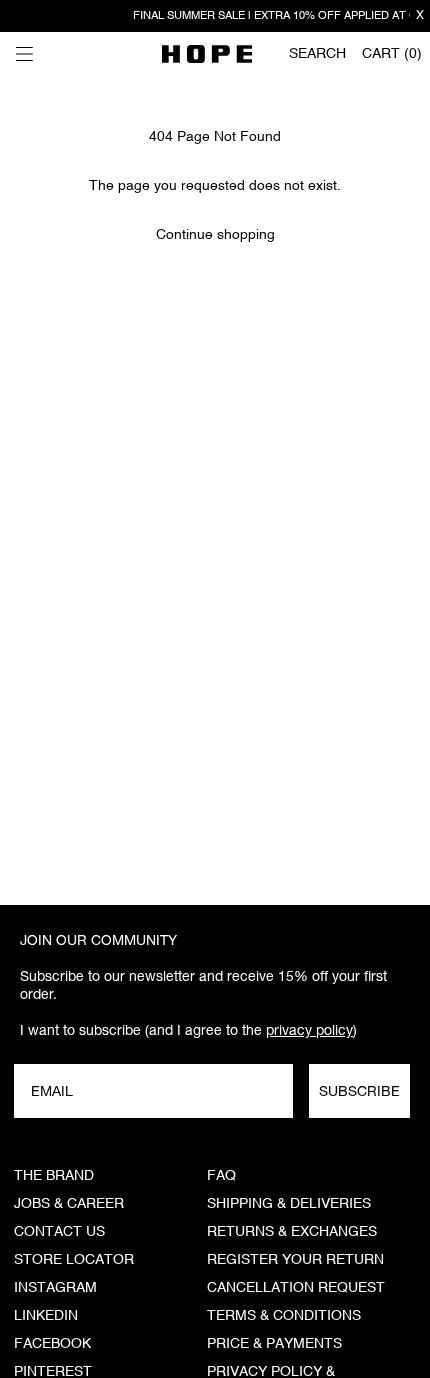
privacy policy (309, 1030)
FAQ (221, 1176)
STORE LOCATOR (74, 1260)
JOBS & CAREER (69, 1204)
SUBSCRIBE (359, 1091)
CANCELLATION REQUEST (296, 1288)
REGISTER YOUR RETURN (295, 1260)
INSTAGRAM (55, 1288)
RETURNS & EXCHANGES (292, 1232)
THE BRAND (54, 1176)
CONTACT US (59, 1232)
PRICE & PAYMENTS (274, 1344)
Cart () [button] (392, 54)
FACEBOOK (52, 1344)
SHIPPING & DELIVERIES (289, 1204)
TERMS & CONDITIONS (284, 1316)
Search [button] (317, 54)
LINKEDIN (46, 1316)
